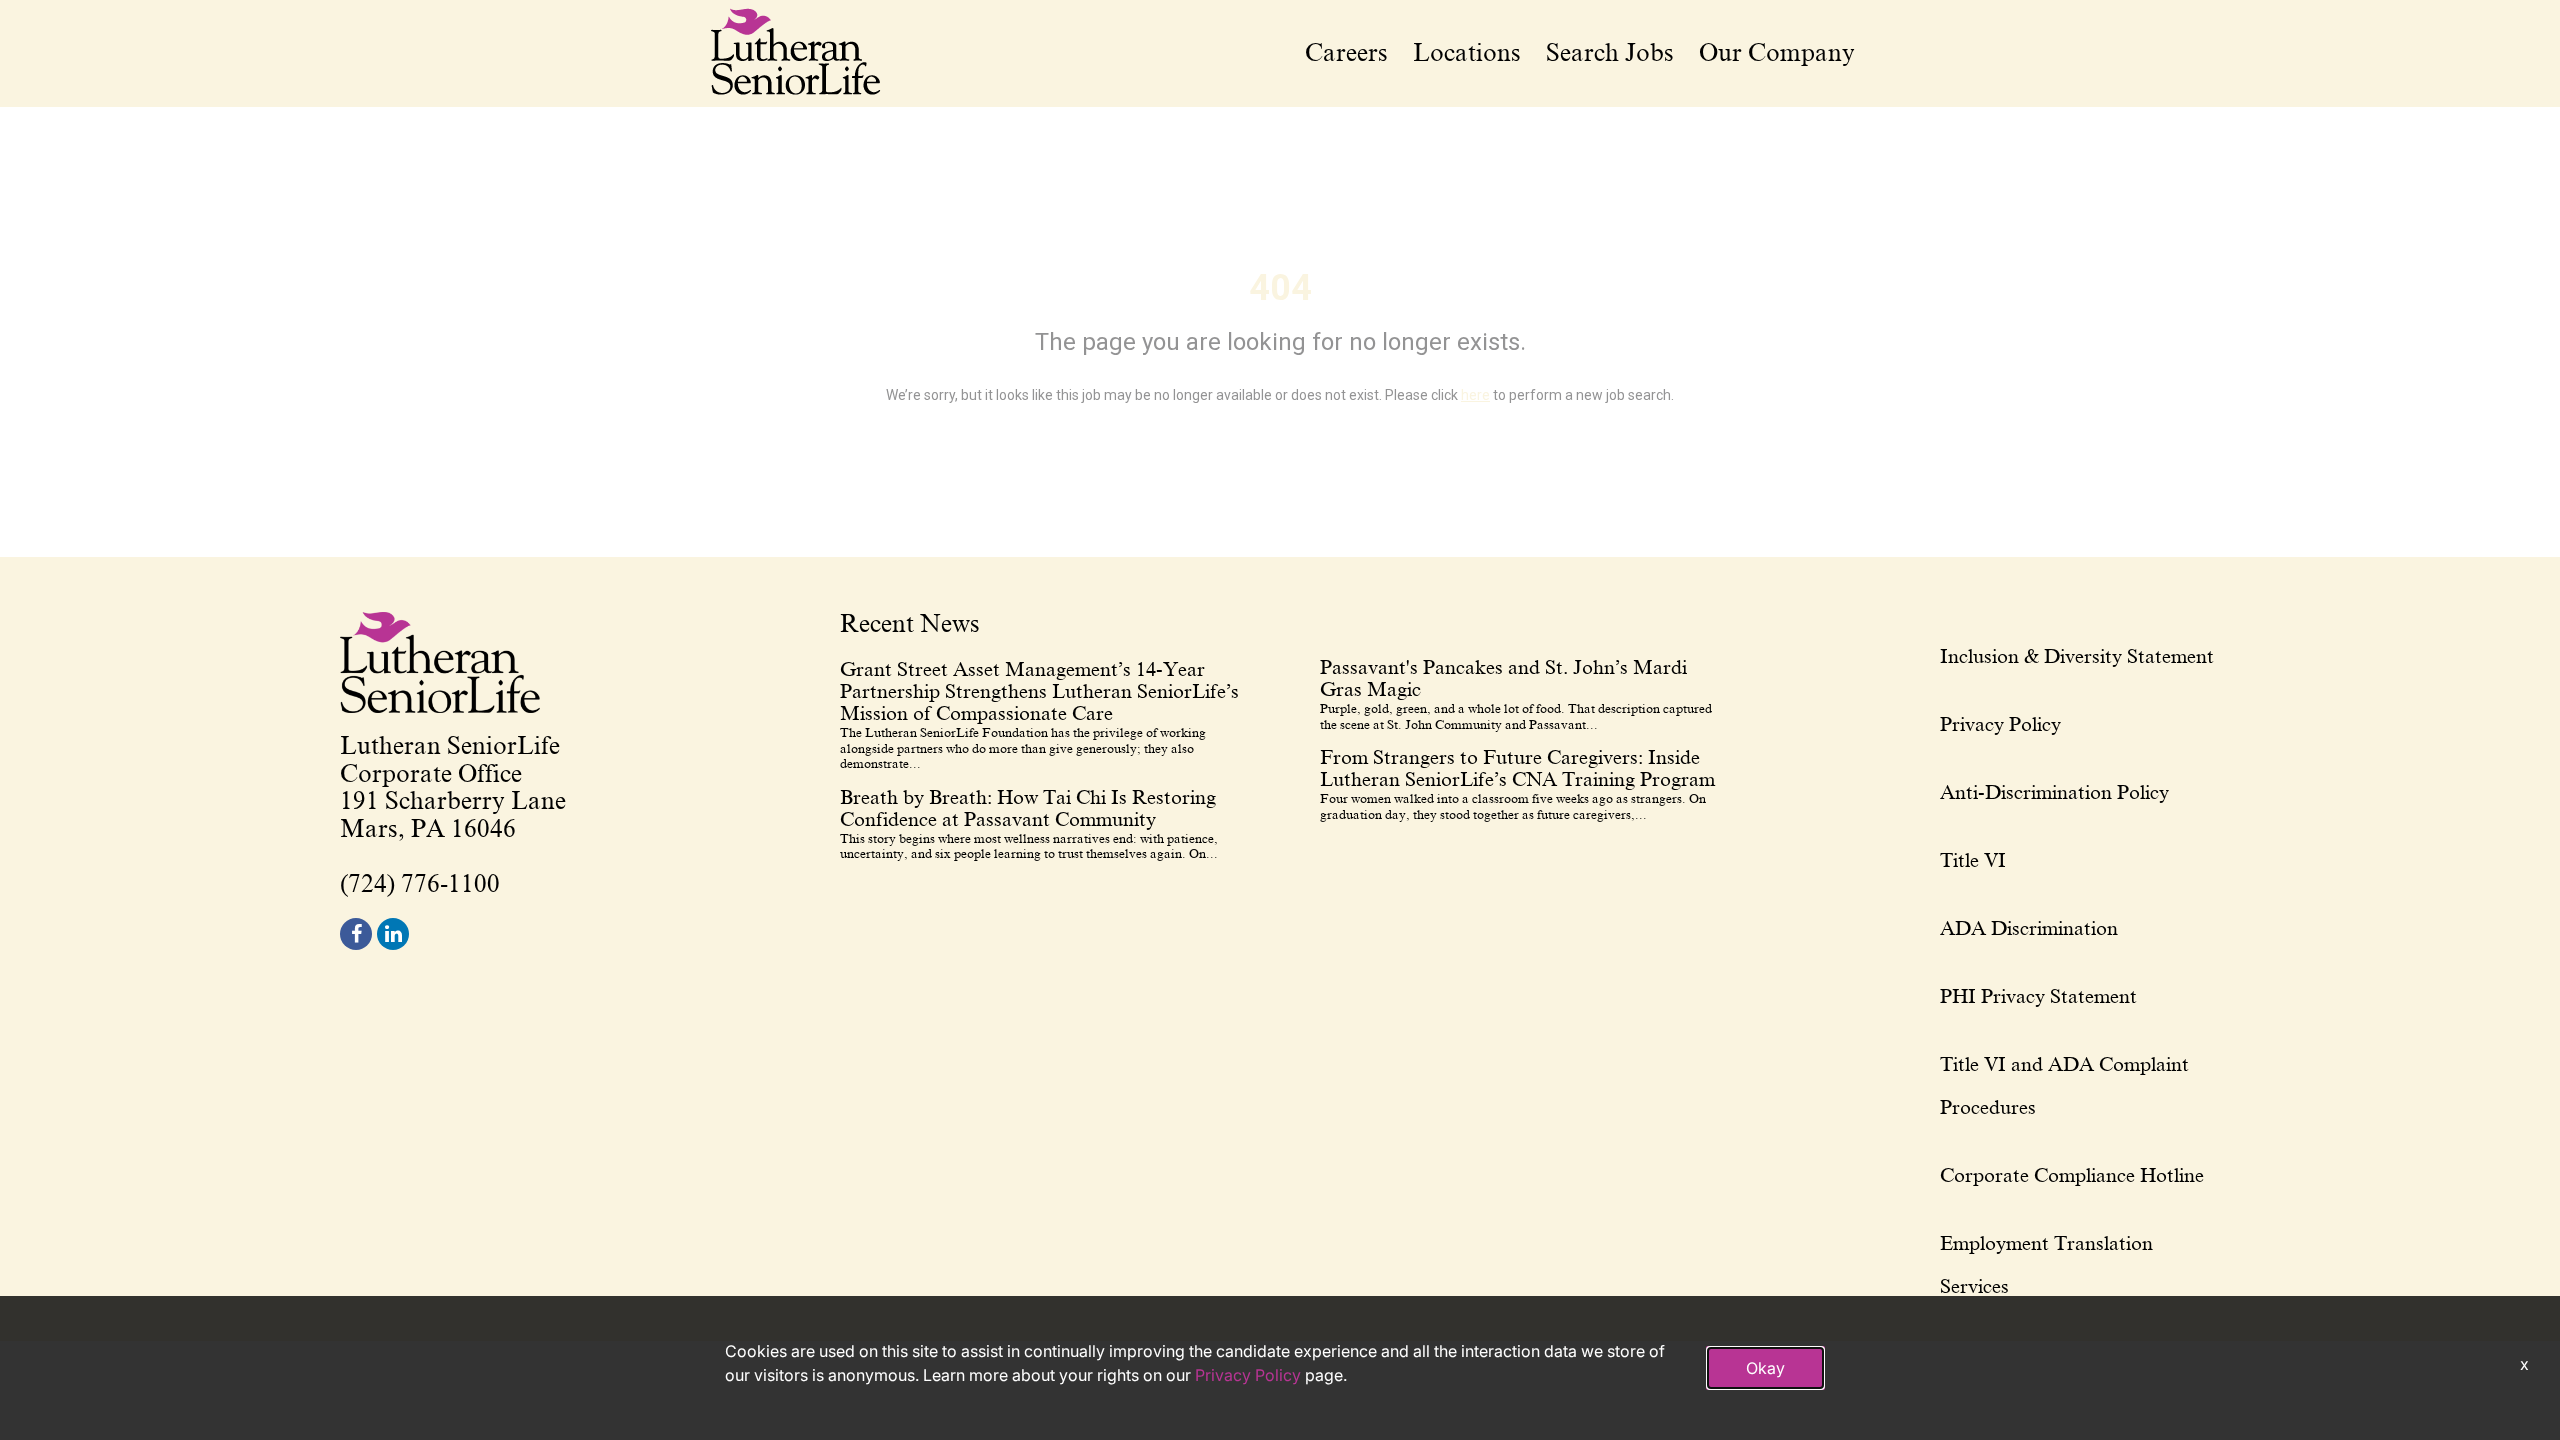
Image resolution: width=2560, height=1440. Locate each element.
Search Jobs (1610, 53)
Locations (1467, 53)
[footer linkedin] (393, 934)
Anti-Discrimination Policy (2054, 792)
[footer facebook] (356, 934)
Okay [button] (1765, 1368)
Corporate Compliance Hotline (2072, 1175)
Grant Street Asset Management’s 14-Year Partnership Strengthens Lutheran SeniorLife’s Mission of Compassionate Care (1039, 691)
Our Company (1777, 53)
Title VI (1973, 860)
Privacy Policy (2000, 724)
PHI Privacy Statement (2038, 996)
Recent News (910, 625)
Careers (1346, 53)
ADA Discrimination (2029, 928)
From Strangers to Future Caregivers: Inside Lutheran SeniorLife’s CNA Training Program (1517, 768)
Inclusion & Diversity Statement (2077, 656)
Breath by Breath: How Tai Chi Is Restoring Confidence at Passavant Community (1028, 808)
